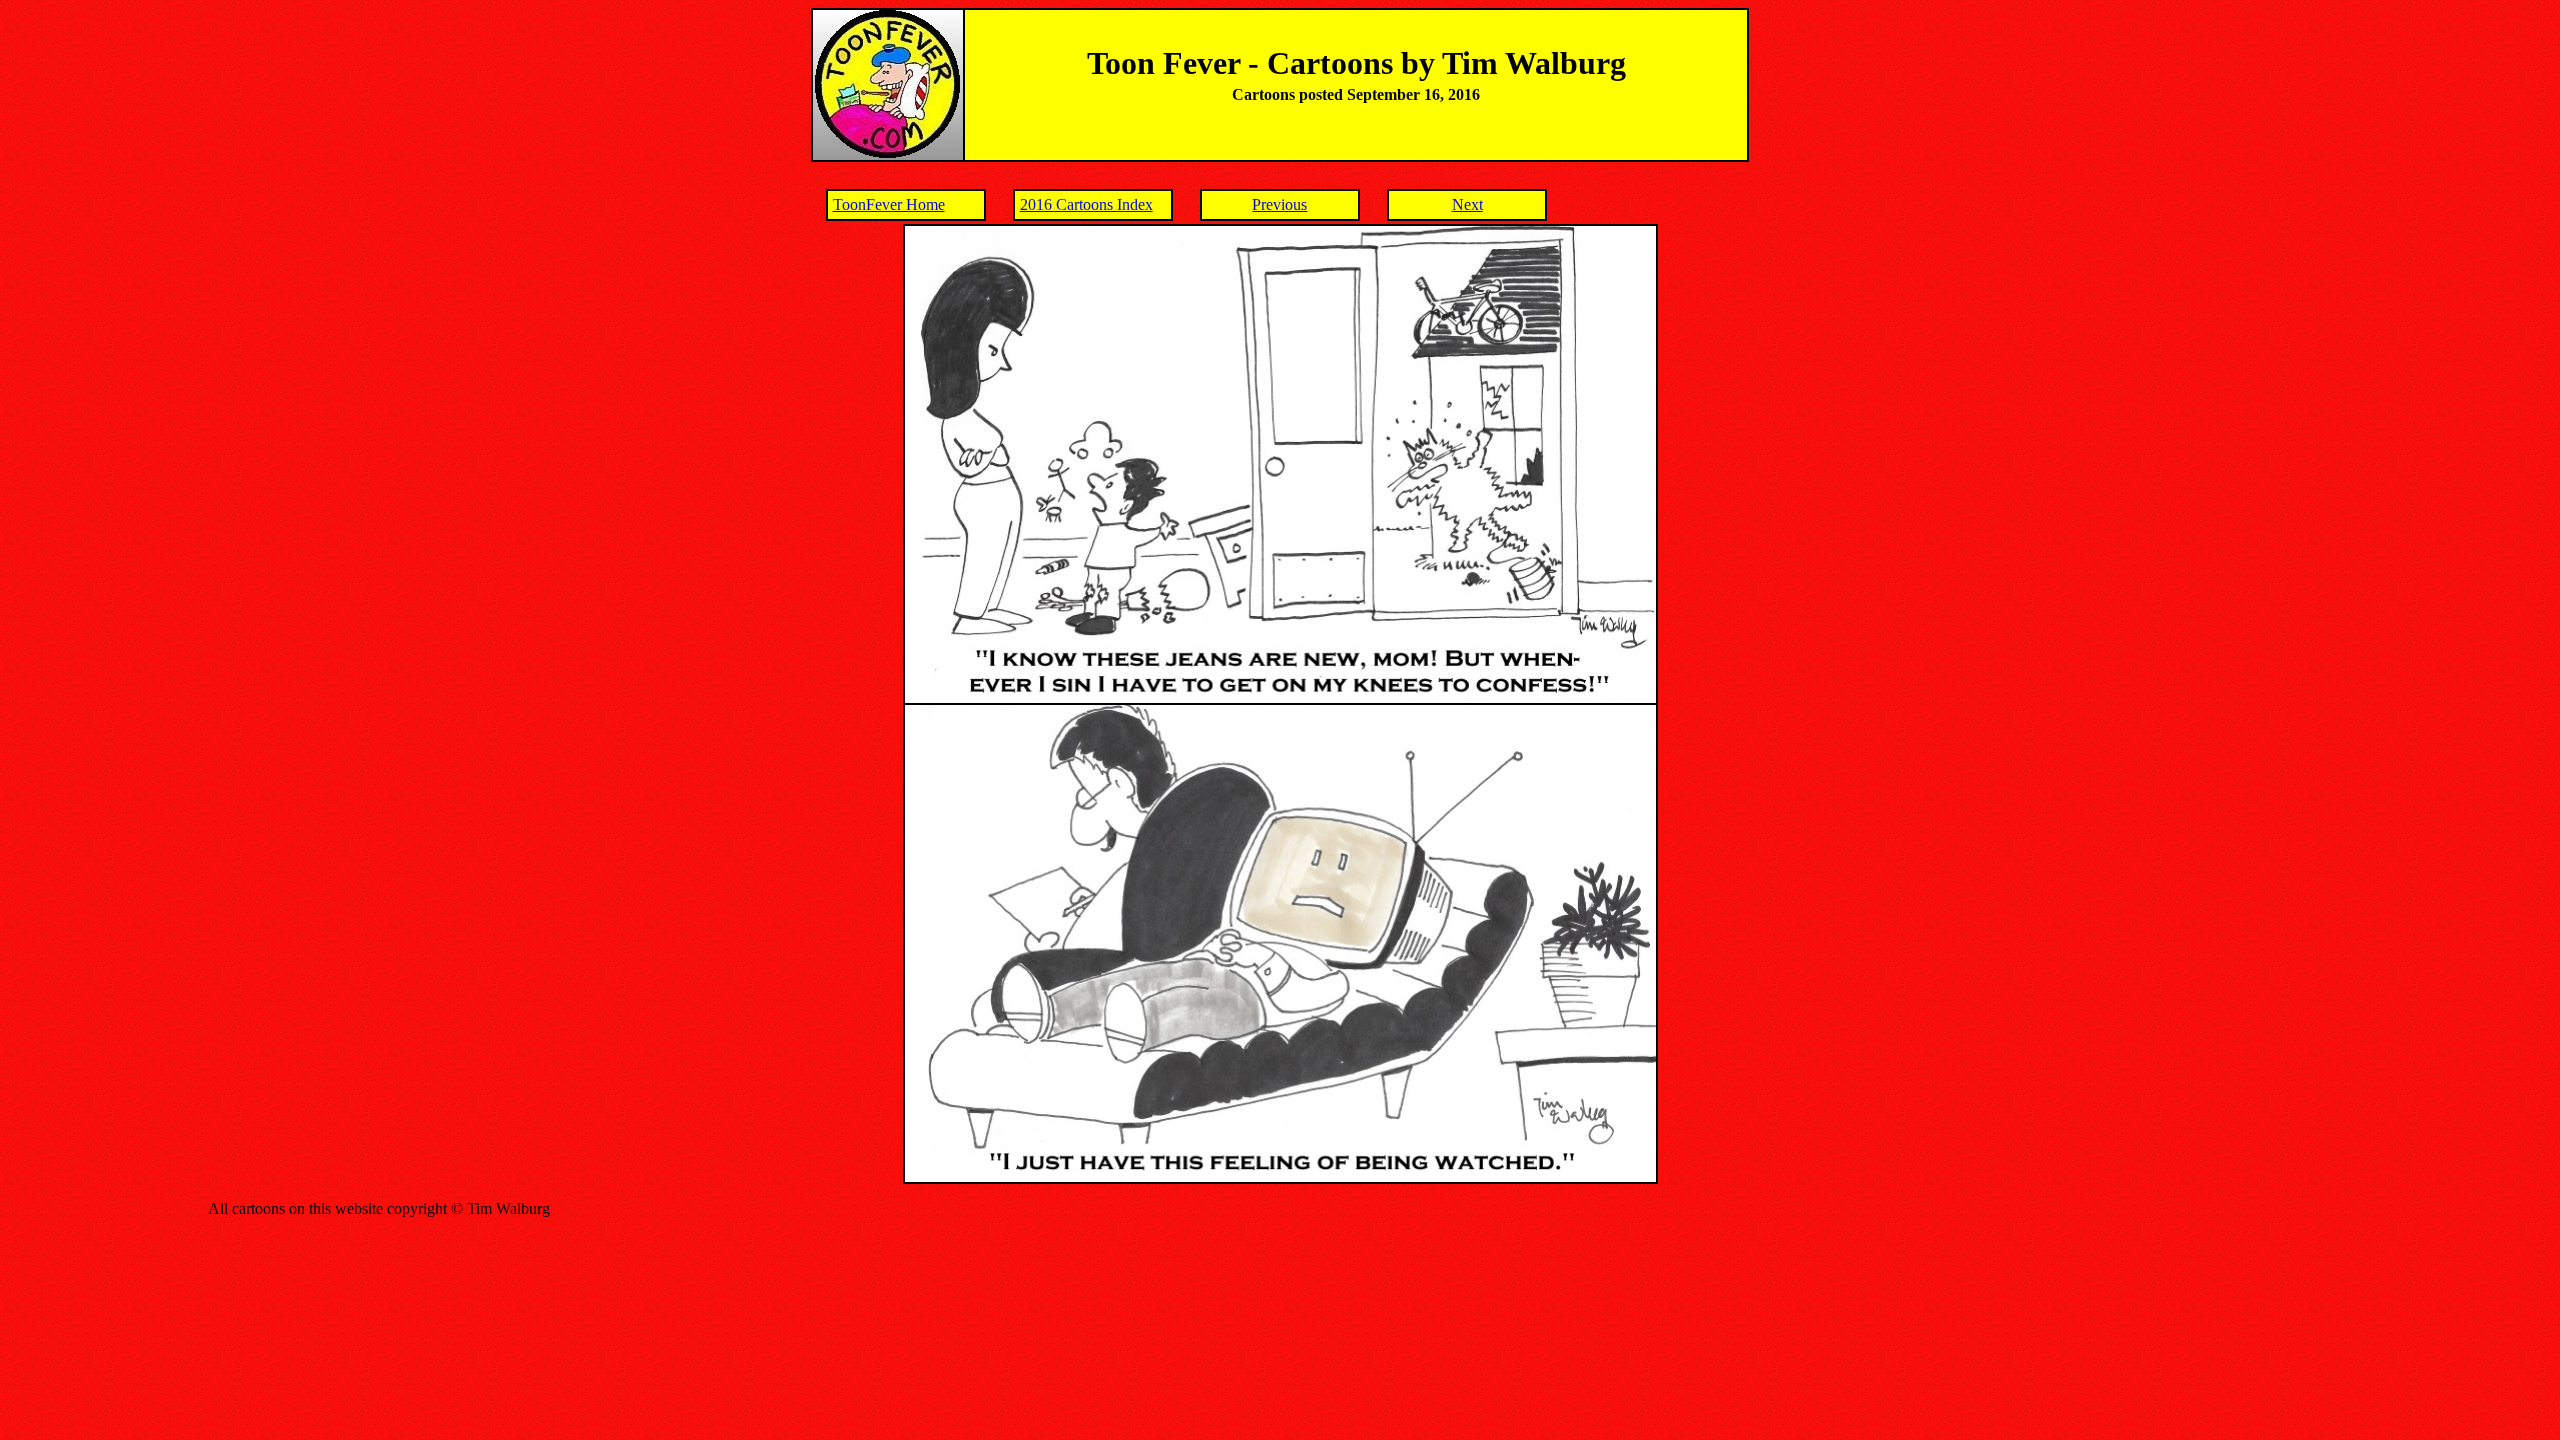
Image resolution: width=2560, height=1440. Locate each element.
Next (1467, 204)
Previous (1279, 204)
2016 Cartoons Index (1086, 204)
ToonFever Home (889, 204)
